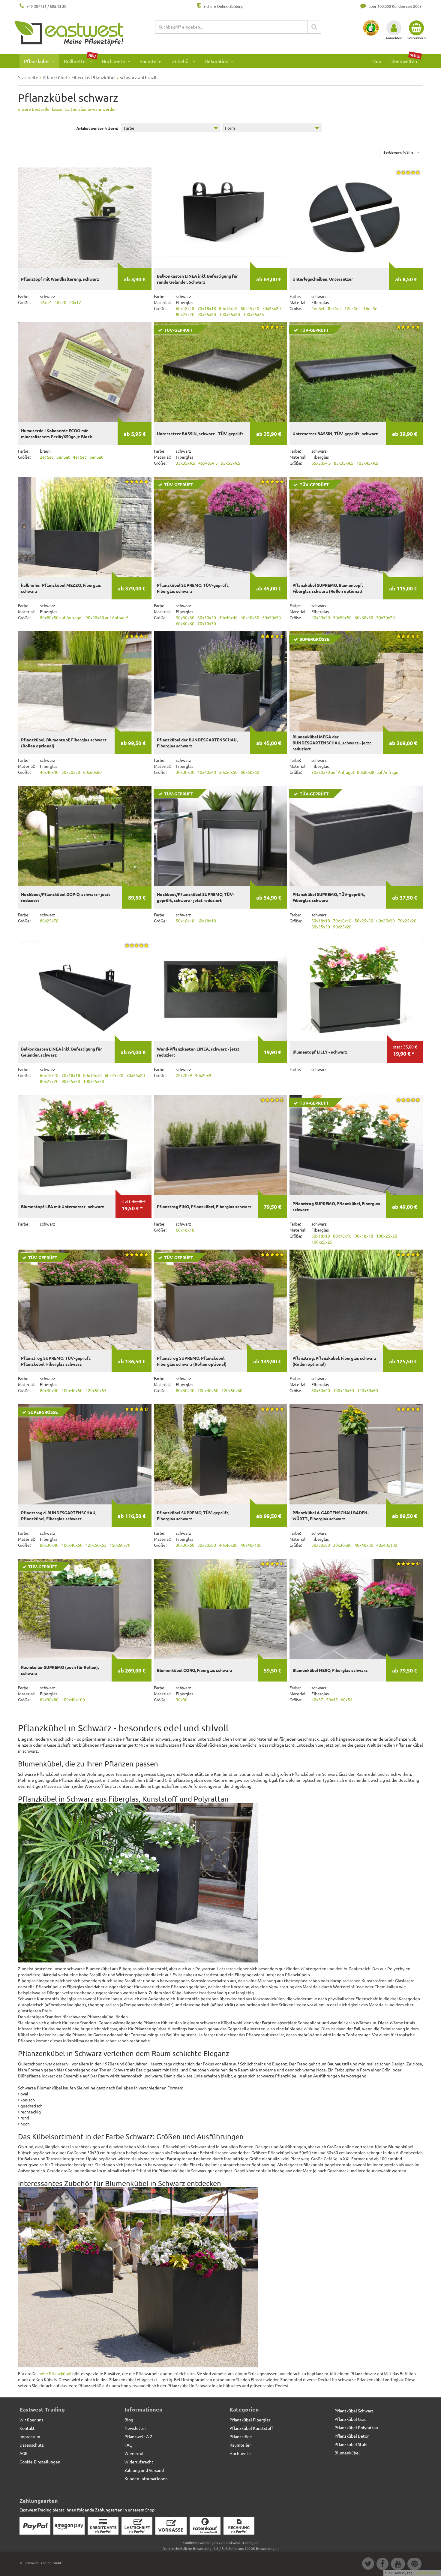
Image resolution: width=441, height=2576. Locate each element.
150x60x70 (120, 1545)
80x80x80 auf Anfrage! (378, 772)
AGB (24, 2453)
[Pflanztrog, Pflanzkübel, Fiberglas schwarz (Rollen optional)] (356, 1300)
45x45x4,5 (208, 463)
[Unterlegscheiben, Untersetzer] (356, 217)
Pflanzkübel (37, 61)
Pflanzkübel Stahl (351, 2444)
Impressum (30, 2436)
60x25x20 (250, 308)
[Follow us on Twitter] (368, 2565)
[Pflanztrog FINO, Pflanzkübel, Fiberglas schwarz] (221, 1145)
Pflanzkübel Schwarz (354, 2411)
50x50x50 (271, 617)
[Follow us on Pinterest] (414, 2565)
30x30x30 (185, 617)
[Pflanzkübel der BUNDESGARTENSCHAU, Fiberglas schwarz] (221, 681)
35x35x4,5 (186, 463)
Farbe (129, 128)
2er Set (47, 457)
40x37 (317, 1700)
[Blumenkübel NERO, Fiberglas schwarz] (356, 1609)
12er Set (352, 308)
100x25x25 (253, 314)
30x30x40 (207, 617)
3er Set (63, 457)
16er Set (371, 308)
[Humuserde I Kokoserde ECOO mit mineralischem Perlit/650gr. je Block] (85, 372)
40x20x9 (203, 1075)
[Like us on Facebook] (382, 2565)
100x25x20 (229, 314)
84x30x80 (49, 1700)
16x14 (46, 302)
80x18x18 (228, 308)
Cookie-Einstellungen (40, 2462)
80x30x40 (49, 1390)
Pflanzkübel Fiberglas (250, 2420)
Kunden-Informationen (146, 2478)
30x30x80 (207, 1545)
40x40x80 (228, 1545)
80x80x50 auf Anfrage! (61, 617)
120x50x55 (96, 1390)
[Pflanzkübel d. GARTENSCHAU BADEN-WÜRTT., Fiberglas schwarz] (356, 1454)
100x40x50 (72, 1390)
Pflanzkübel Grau (351, 2419)
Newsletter (135, 2428)
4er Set (318, 308)
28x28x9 (184, 1075)
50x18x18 (185, 921)
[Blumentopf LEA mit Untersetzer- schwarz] (85, 1145)
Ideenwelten (405, 59)
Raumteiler (151, 61)
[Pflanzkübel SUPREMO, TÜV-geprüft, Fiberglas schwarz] (221, 1454)
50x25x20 (364, 921)
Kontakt (27, 2428)
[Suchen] (314, 27)
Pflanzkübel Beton (352, 2436)
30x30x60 (185, 1545)
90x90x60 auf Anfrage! (107, 617)
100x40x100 (73, 1700)
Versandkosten (427, 2573)
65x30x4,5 (321, 463)
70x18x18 (207, 308)
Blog (129, 2420)
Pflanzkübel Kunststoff (251, 2428)
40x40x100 (251, 1545)
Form (230, 128)
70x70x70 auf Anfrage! (333, 772)
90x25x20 (207, 314)
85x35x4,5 (344, 463)
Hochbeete (114, 61)
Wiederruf (134, 2453)
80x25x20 (185, 314)
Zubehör (182, 61)
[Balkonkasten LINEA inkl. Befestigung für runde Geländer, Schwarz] (221, 217)
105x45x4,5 (367, 463)
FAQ (129, 2445)
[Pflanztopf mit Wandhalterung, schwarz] (85, 217)
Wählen (400, 152)
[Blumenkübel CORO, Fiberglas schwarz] (221, 1609)
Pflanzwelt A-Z (138, 2436)
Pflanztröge (241, 2436)
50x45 (332, 1700)
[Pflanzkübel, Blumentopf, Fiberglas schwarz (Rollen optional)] (85, 681)
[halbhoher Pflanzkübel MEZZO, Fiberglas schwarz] (85, 527)
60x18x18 (185, 308)
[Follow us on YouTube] (398, 2565)
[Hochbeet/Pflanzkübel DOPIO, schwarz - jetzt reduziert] (85, 836)
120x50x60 (232, 1390)
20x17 (75, 302)
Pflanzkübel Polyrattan (356, 2427)
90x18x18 (364, 1236)
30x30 (182, 1700)
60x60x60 (185, 623)
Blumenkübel (347, 2453)
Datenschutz (32, 2445)
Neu (377, 61)
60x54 (347, 1700)
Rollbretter (80, 59)
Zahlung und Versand (144, 2470)
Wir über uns (31, 2420)
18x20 (60, 302)
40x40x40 (228, 617)
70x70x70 (207, 623)
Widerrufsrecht (139, 2462)
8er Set (335, 308)
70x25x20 (271, 308)
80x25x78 (49, 921)
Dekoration (217, 61)
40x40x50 (250, 617)
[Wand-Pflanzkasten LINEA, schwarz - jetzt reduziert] (221, 990)
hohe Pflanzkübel (55, 2373)
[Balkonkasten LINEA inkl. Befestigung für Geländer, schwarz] (85, 990)
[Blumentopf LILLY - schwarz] (356, 990)
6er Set (96, 457)
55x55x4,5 (231, 463)
